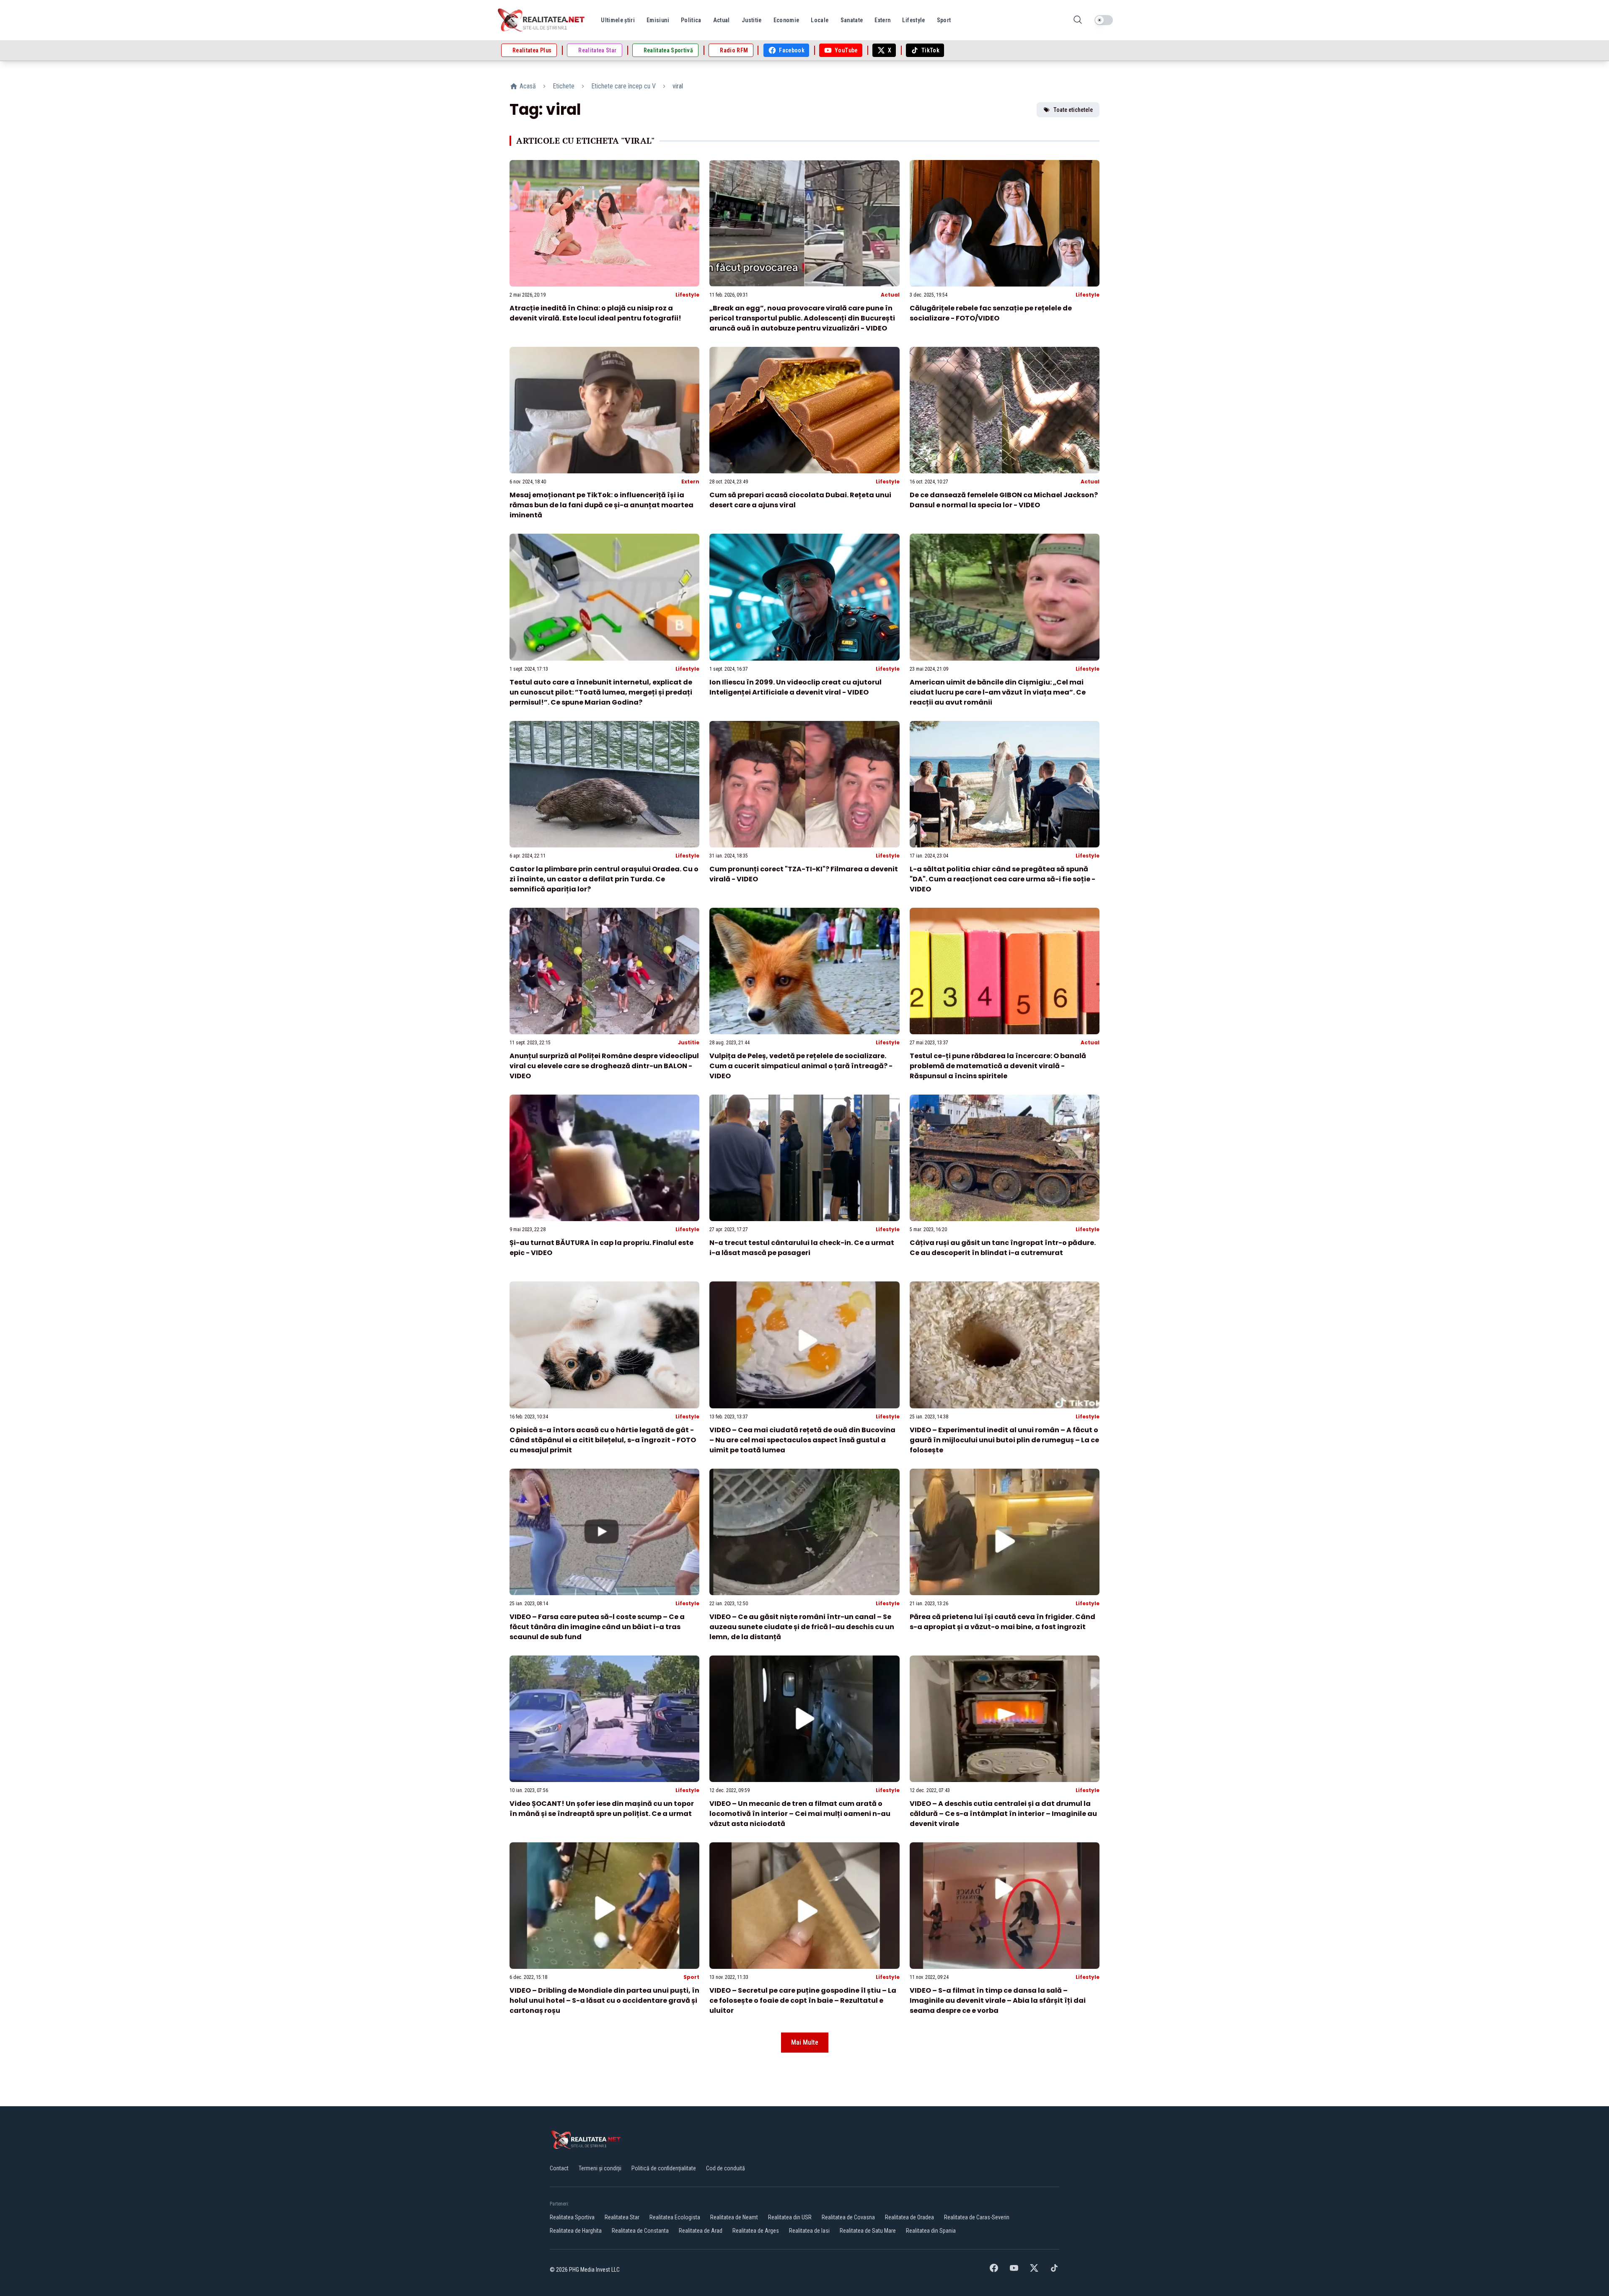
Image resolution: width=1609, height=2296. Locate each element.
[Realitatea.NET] (542, 20)
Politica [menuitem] (691, 20)
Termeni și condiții (600, 2168)
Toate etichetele (1073, 110)
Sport (691, 1977)
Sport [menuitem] (944, 20)
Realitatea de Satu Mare (868, 2231)
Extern (690, 482)
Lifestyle (687, 295)
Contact (559, 2168)
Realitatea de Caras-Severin (977, 2217)
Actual (890, 295)
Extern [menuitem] (882, 20)
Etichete (564, 86)
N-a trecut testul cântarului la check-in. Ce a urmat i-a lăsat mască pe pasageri (802, 1248)
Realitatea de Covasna (848, 2217)
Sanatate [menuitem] (852, 20)
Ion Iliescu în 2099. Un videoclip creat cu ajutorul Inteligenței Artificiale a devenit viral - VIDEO (795, 687)
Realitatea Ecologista (675, 2217)
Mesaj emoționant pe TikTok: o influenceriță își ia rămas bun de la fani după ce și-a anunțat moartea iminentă (601, 505)
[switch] (1104, 20)
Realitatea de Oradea (909, 2217)
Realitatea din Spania (931, 2231)
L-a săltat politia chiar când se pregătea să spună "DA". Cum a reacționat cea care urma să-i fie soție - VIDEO (1002, 879)
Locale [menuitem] (820, 20)
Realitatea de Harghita (576, 2231)
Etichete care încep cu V (623, 86)
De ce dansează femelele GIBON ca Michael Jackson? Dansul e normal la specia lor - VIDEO (1004, 500)
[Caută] (1078, 20)
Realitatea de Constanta (640, 2231)
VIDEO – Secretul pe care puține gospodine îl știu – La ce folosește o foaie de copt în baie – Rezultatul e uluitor (803, 2000)
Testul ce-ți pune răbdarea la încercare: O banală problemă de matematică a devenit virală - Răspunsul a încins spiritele (998, 1066)
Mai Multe (805, 2042)
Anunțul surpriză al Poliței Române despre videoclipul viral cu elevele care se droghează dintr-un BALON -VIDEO (604, 1066)
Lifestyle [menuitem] (913, 20)
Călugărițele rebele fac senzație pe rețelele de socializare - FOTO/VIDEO (991, 313)
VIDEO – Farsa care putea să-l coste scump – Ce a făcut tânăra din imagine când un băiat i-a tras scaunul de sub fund (597, 1627)
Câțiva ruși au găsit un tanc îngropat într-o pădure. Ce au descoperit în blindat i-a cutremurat (1003, 1248)
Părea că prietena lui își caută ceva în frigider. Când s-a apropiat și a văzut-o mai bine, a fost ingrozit (1002, 1622)
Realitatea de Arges (756, 2231)
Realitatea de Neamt (734, 2217)
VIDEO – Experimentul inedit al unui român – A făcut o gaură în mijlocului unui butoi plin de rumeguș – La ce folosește (1004, 1440)
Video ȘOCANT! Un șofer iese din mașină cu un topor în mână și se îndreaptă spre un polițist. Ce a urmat (602, 1809)
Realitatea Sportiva (572, 2217)
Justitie (689, 1042)
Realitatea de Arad (701, 2231)
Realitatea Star (622, 2217)
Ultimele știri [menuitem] (618, 20)
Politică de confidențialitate (664, 2168)
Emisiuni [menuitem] (658, 20)
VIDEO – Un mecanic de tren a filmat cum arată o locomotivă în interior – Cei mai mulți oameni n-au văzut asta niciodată (800, 1814)
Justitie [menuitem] (752, 20)
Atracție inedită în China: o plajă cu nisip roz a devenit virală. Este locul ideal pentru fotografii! (595, 313)
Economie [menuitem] (786, 20)
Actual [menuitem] (722, 20)
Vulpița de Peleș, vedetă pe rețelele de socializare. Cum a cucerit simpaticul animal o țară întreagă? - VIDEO (801, 1066)
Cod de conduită (726, 2168)
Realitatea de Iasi (809, 2231)
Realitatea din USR (790, 2217)
